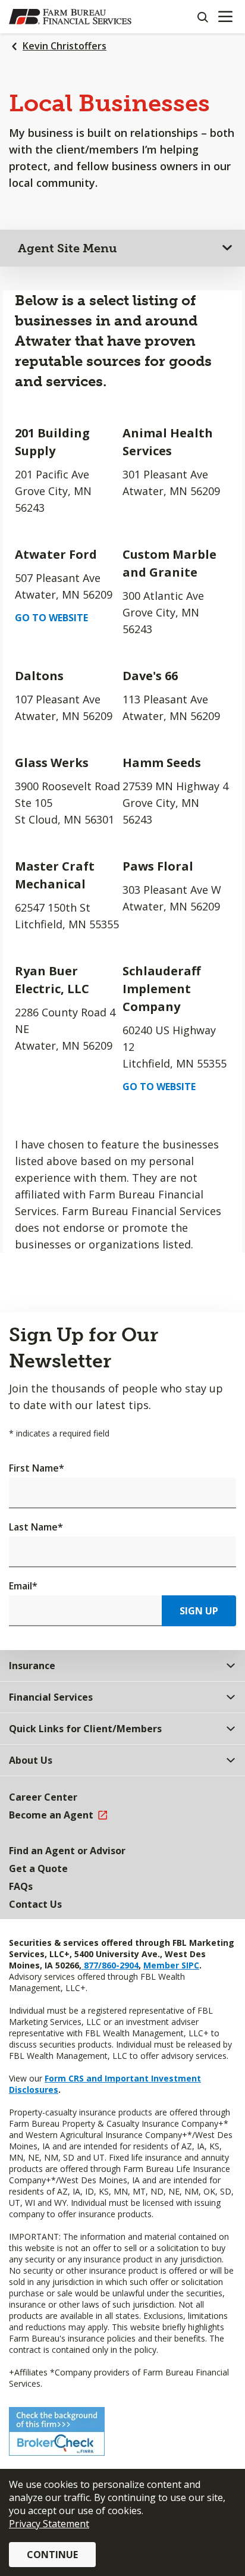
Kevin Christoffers (65, 46)
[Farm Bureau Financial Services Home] (70, 17)
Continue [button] (52, 2555)
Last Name (36, 1527)
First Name (37, 1468)
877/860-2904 (110, 1965)
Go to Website (51, 618)
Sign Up (199, 1611)
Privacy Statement (49, 2524)
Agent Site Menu (67, 248)
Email (23, 1586)
